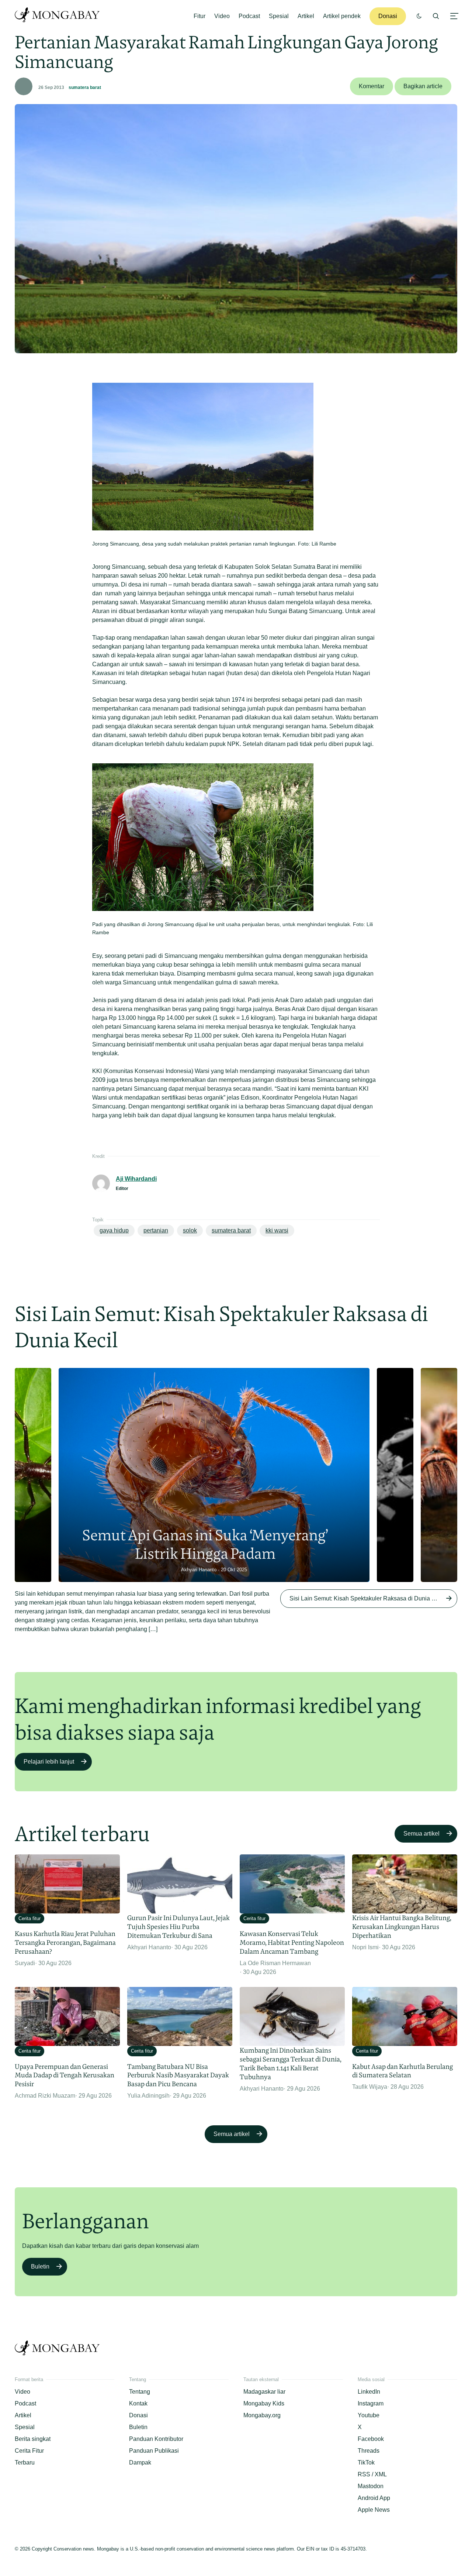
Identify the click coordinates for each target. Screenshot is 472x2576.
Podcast (249, 16)
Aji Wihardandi (136, 1179)
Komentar (372, 86)
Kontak (138, 2403)
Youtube (369, 2415)
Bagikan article (423, 86)
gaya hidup (114, 1230)
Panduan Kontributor (156, 2439)
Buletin (40, 2267)
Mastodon (371, 2486)
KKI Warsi (277, 1230)
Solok (190, 1230)
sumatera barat (85, 87)
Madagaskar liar (264, 2392)
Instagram (371, 2403)
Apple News (374, 2510)
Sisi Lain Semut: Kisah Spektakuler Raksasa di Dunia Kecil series (373, 1598)
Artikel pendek (342, 16)
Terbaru (25, 2462)
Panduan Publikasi (154, 2451)
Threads (369, 2451)
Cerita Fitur (29, 2451)
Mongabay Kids (264, 2403)
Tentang (140, 2392)
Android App (374, 2498)
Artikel (306, 16)
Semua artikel (421, 1834)
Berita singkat (33, 2439)
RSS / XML (372, 2474)
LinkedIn (369, 2392)
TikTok (366, 2462)
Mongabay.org (262, 2415)
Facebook (371, 2439)
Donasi (388, 16)
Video (222, 16)
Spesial (279, 16)
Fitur (199, 16)
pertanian (156, 1230)
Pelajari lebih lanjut (49, 1762)
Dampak (140, 2462)
